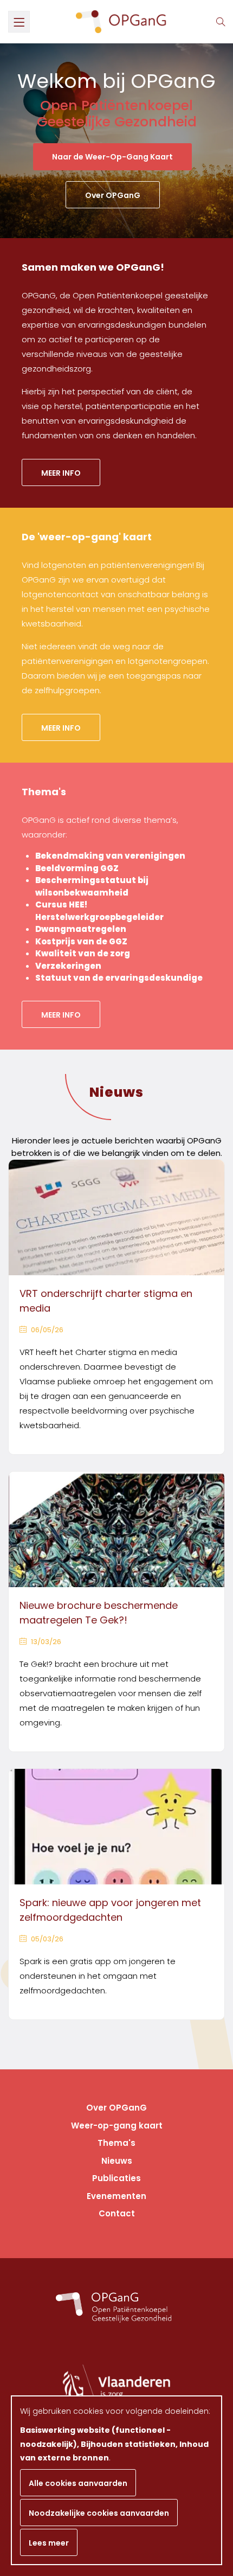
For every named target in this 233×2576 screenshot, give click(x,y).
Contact (117, 2213)
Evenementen (116, 2196)
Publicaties (116, 2178)
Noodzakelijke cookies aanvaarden (99, 2513)
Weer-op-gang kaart (117, 2126)
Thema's (116, 2143)
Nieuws (116, 1092)
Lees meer (49, 2543)
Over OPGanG (113, 195)
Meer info (61, 473)
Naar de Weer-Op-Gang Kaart (112, 157)
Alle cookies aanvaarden (78, 2483)
